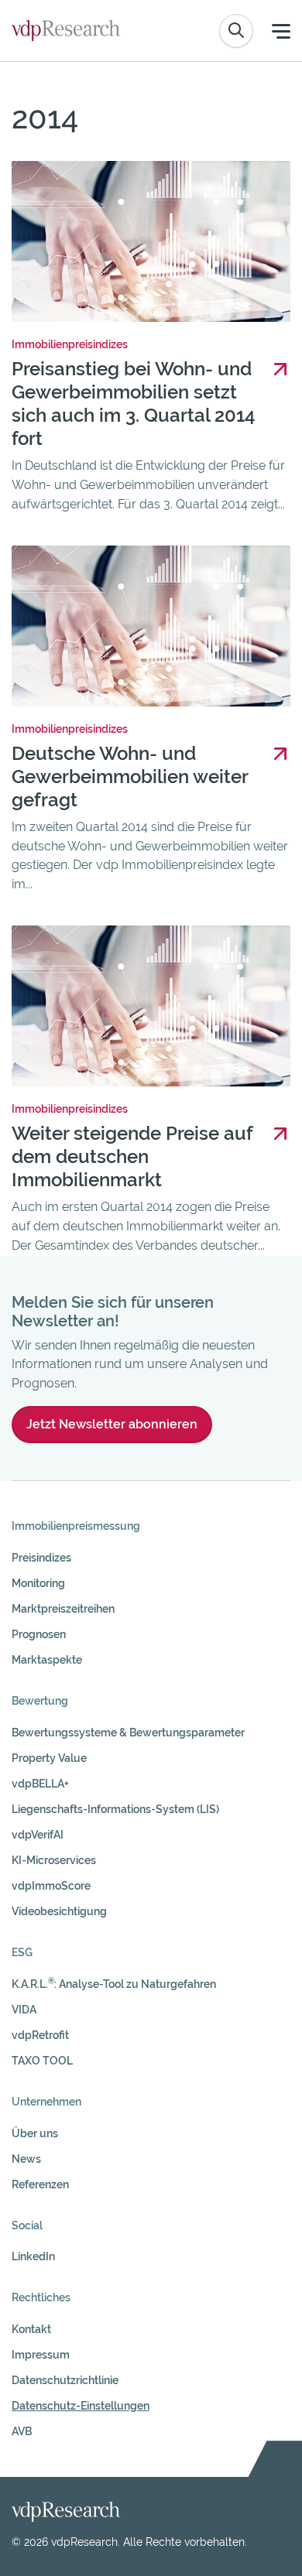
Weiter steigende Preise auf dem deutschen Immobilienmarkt (132, 1156)
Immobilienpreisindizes (70, 344)
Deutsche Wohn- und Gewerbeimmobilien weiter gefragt (130, 777)
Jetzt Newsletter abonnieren (112, 1424)
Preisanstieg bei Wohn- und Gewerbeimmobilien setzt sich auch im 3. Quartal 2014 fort (134, 404)
